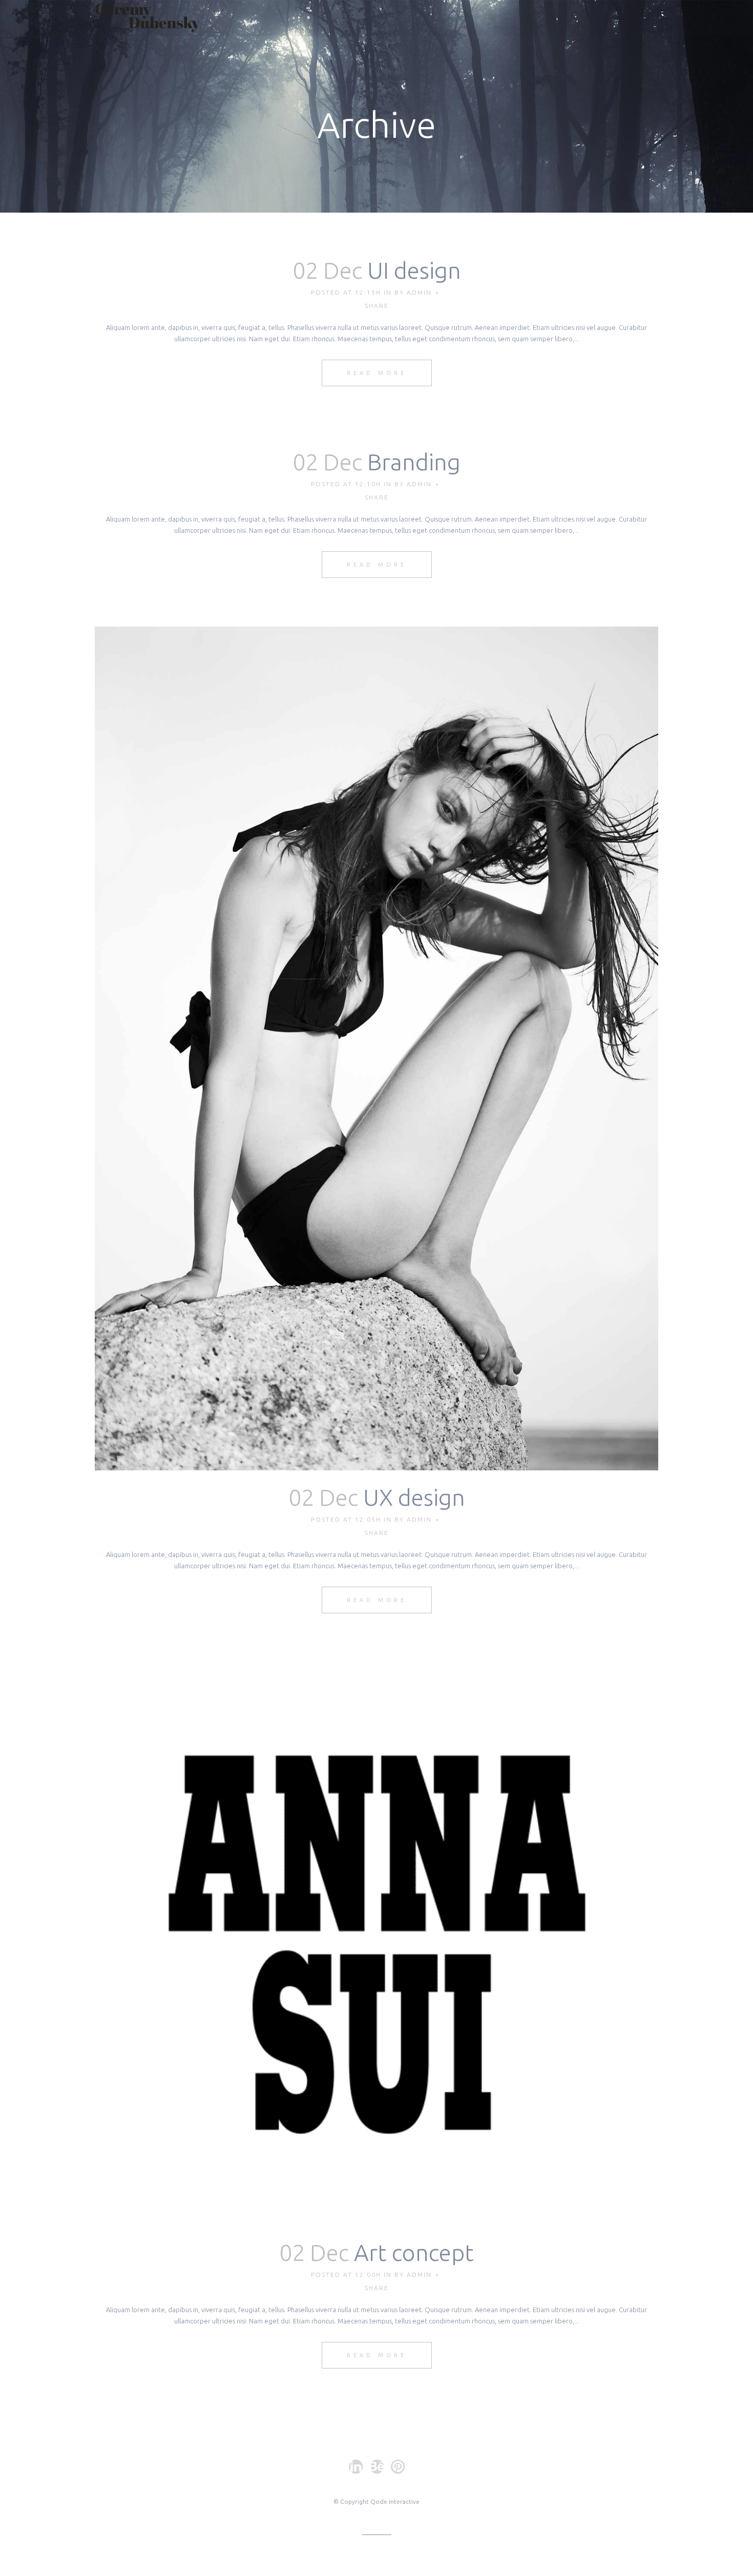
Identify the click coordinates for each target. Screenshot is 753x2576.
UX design (414, 1497)
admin (419, 292)
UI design (414, 270)
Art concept (414, 2252)
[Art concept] (376, 1944)
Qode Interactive (395, 2501)
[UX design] (376, 1048)
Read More (377, 373)
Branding (414, 462)
